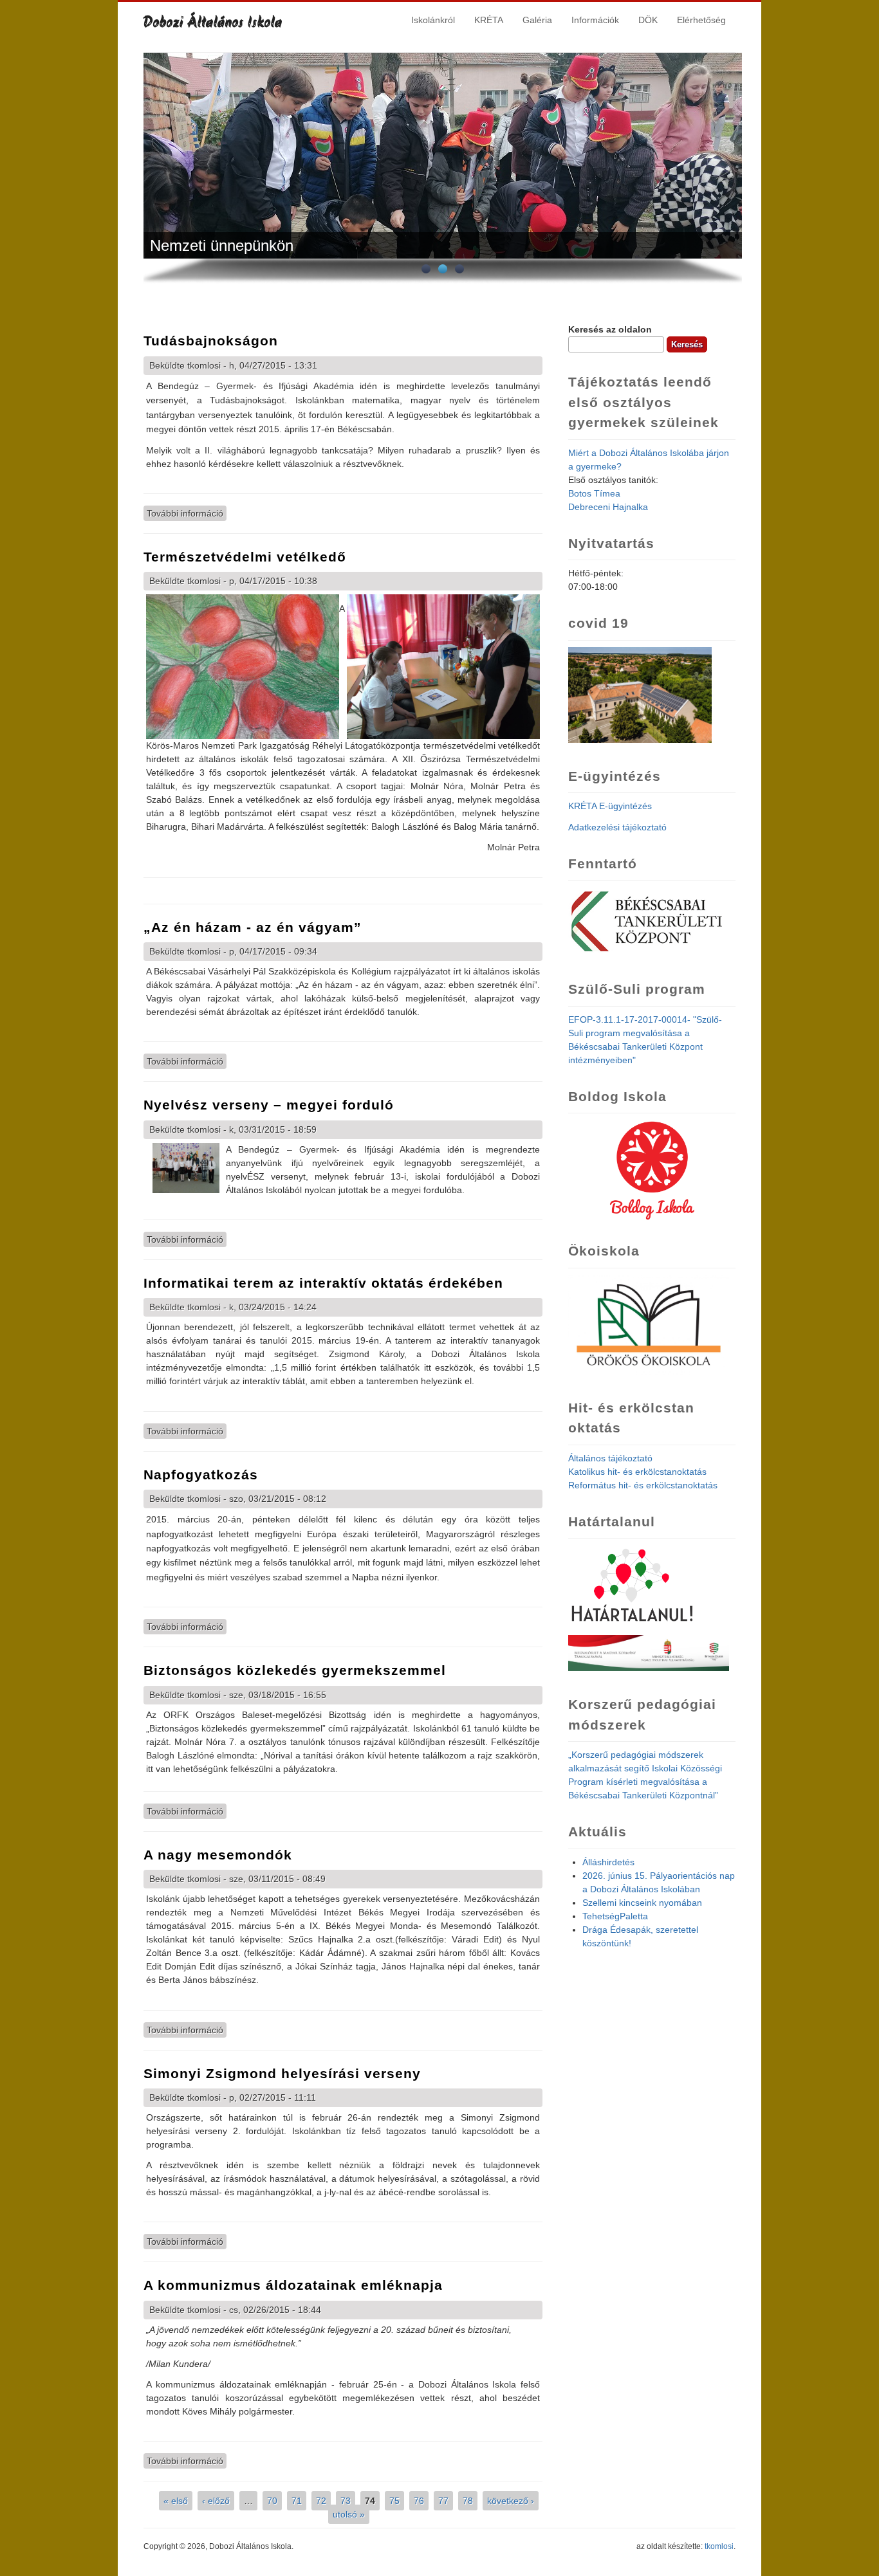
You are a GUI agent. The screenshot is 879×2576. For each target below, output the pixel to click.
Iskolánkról (433, 20)
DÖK (648, 20)
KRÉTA (489, 20)
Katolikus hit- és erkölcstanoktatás (637, 1472)
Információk (595, 20)
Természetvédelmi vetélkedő (245, 557)
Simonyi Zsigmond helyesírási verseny (282, 2073)
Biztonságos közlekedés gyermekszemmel (295, 1670)
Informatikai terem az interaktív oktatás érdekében (323, 1283)
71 (297, 2501)
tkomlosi (719, 2546)
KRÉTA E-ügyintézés (610, 806)
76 (419, 2501)
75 (394, 2501)
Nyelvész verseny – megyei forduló (269, 1105)
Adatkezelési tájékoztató (617, 827)
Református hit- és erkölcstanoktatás (643, 1485)
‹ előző (216, 2501)
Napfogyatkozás (201, 1475)
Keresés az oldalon (610, 329)
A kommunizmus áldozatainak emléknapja (293, 2285)
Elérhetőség (701, 20)
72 (321, 2501)
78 (468, 2501)
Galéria (537, 20)
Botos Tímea (594, 493)
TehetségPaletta (615, 1916)
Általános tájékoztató (610, 1458)
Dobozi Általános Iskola (213, 23)
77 (443, 2501)
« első (176, 2501)
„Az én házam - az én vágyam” (253, 927)
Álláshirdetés (608, 1862)
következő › (511, 2501)
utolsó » (349, 2514)
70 (272, 2501)
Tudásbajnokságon (211, 341)
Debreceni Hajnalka (608, 507)
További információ (187, 513)
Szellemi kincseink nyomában (642, 1903)
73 (346, 2501)
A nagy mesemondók (218, 1855)
